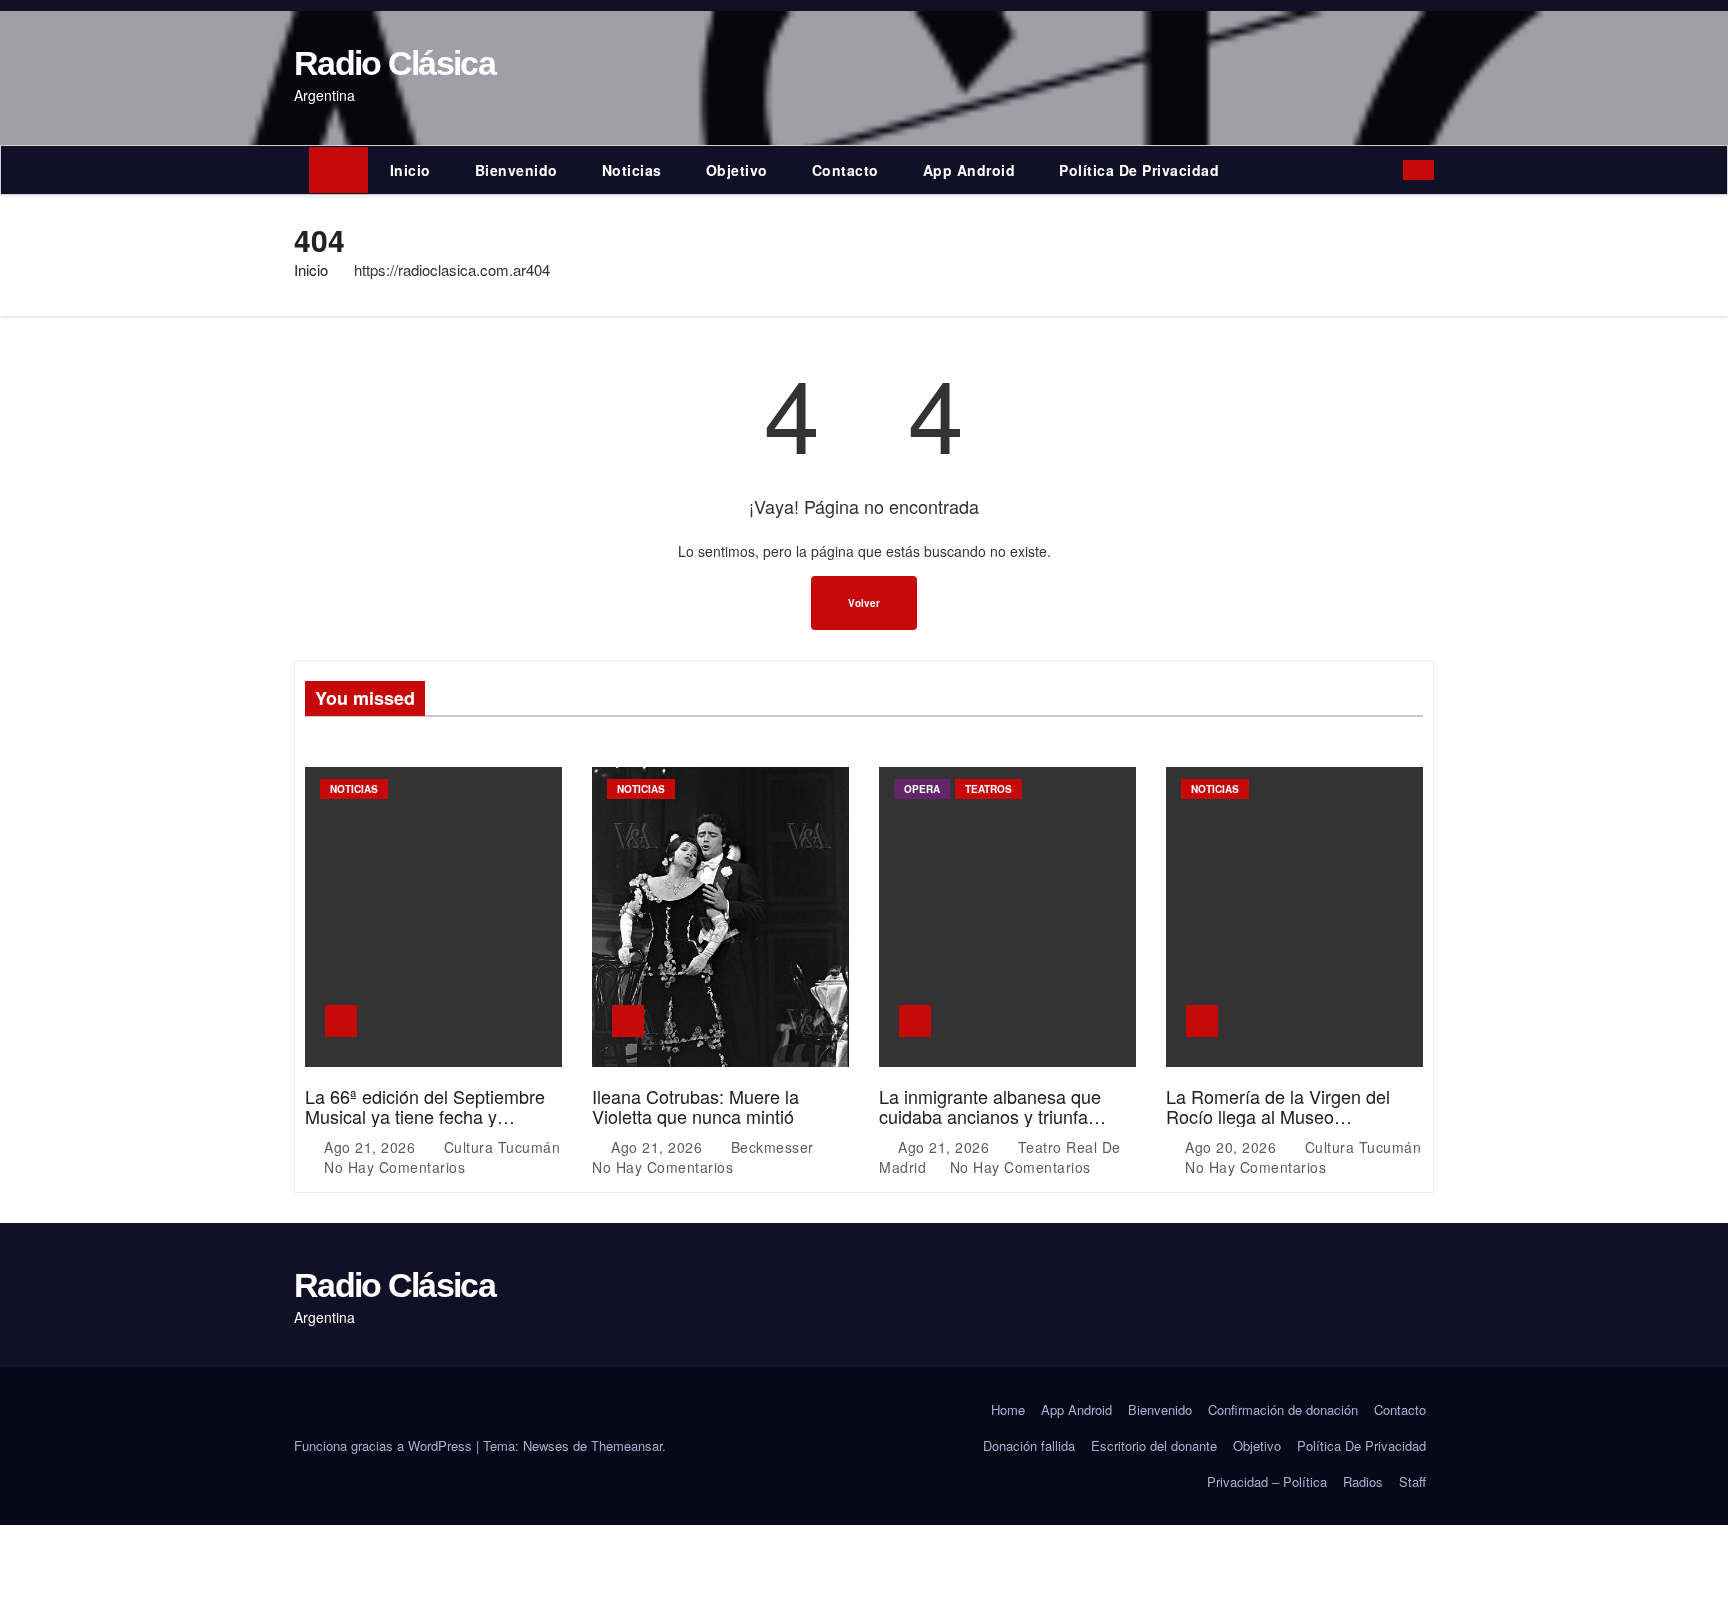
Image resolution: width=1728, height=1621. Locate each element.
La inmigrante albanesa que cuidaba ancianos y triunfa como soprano (990, 1116)
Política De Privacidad (1139, 170)
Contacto (845, 170)
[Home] (338, 170)
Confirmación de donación (1283, 1409)
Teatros (988, 789)
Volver (864, 603)
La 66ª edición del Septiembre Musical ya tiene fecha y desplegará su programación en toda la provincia (431, 1125)
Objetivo (737, 170)
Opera (922, 789)
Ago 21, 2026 (372, 1147)
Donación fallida (1029, 1445)
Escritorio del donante (1154, 1445)
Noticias (632, 170)
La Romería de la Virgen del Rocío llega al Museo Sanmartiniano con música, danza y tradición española (1278, 1125)
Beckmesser (772, 1147)
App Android (969, 170)
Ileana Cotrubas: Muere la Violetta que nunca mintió (695, 1106)
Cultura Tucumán (499, 1147)
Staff (1412, 1481)
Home (1008, 1409)
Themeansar (626, 1445)
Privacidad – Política (1267, 1481)
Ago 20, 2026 (1233, 1147)
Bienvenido (516, 170)
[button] (1392, 170)
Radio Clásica (394, 63)
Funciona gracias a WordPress (385, 1445)
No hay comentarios (394, 1167)
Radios (1363, 1481)
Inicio (410, 170)
